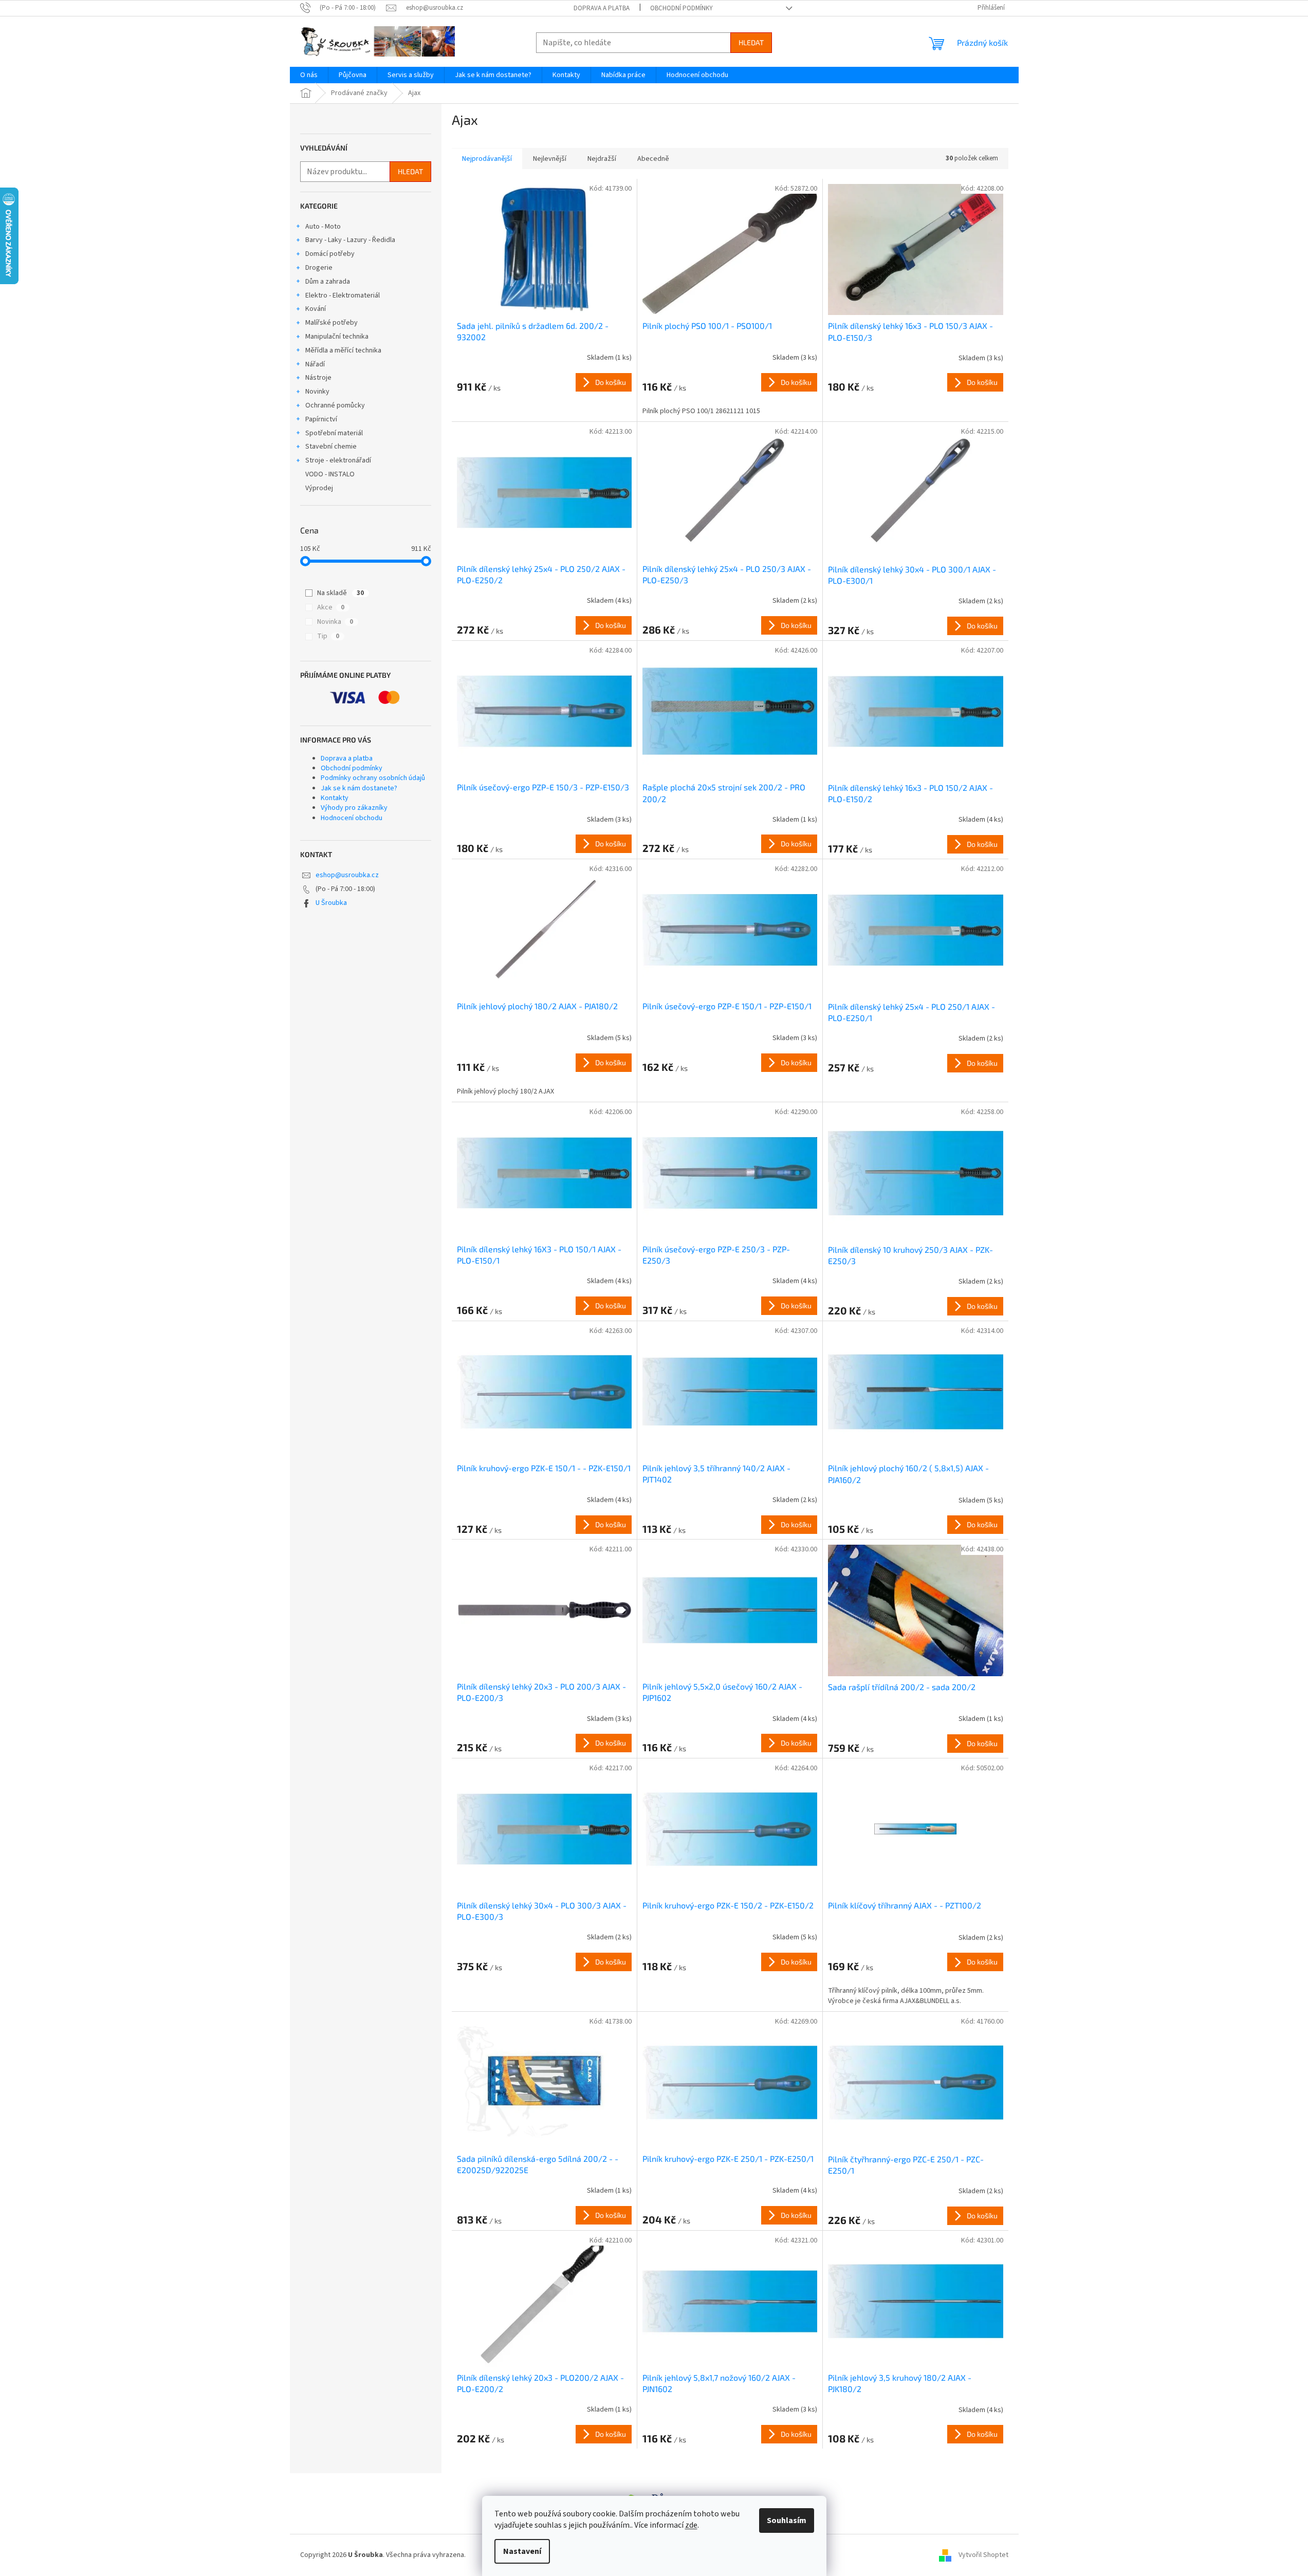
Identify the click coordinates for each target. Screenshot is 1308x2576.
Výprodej (319, 488)
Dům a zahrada (328, 282)
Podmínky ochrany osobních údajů (373, 778)
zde (691, 2525)
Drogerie (319, 268)
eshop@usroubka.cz (347, 875)
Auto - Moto (323, 227)
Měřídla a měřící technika (343, 350)
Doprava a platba (602, 8)
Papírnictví (321, 419)
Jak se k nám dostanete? (359, 788)
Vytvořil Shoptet (983, 2555)
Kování (316, 309)
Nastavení (522, 2551)
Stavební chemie (331, 447)
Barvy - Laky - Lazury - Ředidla (350, 240)
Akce (331, 607)
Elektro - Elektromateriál (343, 295)
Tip (328, 636)
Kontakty (335, 798)
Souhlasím (787, 2521)
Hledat (751, 42)
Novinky (317, 392)
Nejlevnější (550, 159)
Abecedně (653, 159)
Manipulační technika (337, 337)
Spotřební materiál (334, 433)
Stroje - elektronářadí (338, 460)
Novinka (335, 622)
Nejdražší (602, 159)
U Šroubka (331, 903)
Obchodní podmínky (681, 8)
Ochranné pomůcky (335, 405)
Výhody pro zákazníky (354, 808)
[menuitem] (309, 75)
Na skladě (340, 593)
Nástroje (318, 378)
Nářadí (315, 364)
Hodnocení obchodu (352, 818)
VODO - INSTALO (330, 474)
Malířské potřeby (331, 323)
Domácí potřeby (330, 254)
